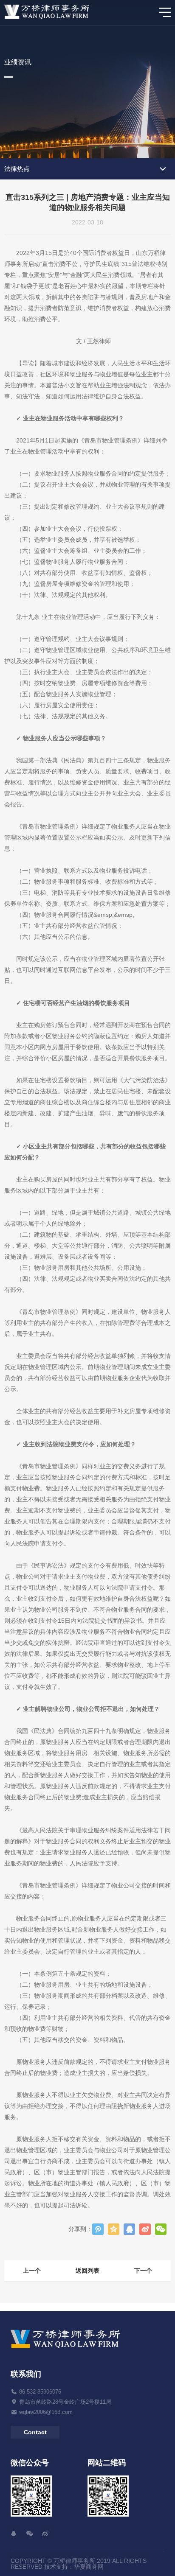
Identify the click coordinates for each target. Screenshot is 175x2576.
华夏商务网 (89, 2567)
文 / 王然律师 (93, 341)
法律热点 (17, 169)
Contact (35, 2432)
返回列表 (87, 2271)
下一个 (143, 2271)
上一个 (32, 2271)
